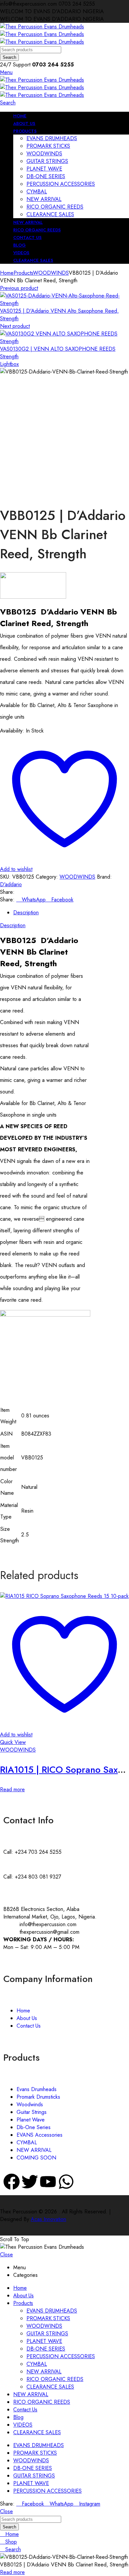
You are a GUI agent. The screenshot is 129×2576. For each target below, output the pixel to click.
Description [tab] (26, 912)
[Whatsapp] (66, 2182)
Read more (12, 1789)
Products (23, 273)
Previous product (19, 288)
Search (9, 57)
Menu (6, 72)
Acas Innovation (48, 2219)
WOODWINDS (51, 273)
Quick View (13, 1742)
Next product (15, 326)
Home (7, 273)
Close (6, 2255)
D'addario (11, 884)
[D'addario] (33, 597)
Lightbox (9, 364)
